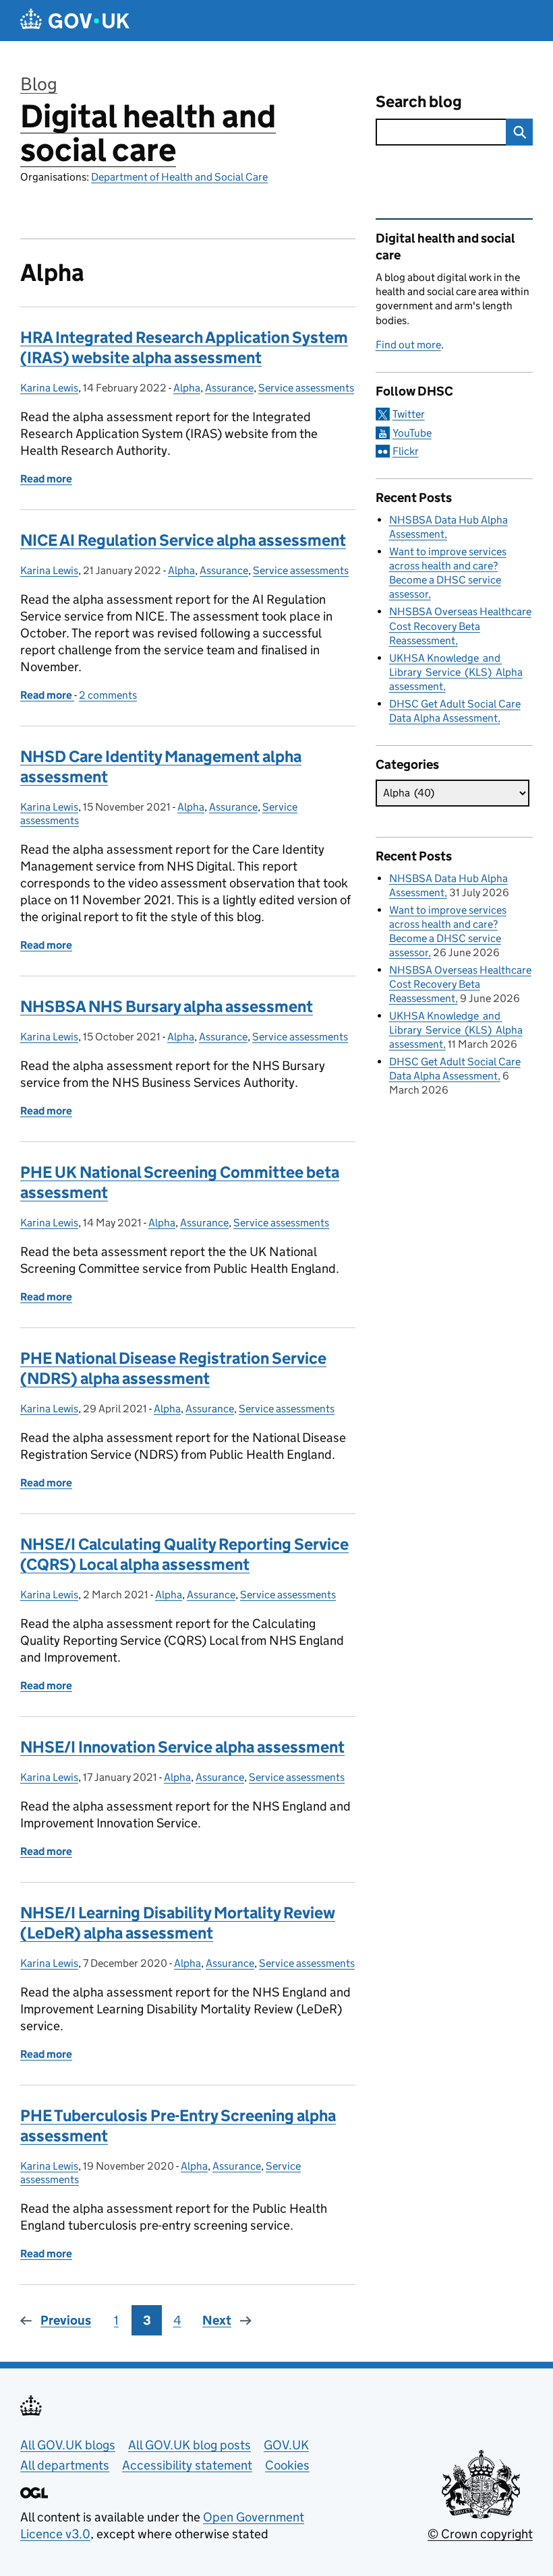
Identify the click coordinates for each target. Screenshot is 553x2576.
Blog (39, 84)
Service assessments (306, 388)
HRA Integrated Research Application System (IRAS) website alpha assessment (184, 347)
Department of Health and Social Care (179, 177)
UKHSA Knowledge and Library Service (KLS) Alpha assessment (456, 672)
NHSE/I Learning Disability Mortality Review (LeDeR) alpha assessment (178, 1923)
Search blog (419, 101)
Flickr (406, 451)
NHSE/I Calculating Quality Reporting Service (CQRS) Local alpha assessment (184, 1554)
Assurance (229, 388)
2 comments (108, 695)
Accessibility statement (187, 2465)
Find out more (408, 345)
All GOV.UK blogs (68, 2445)
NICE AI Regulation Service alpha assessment (183, 540)
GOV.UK (286, 2445)
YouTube (412, 433)
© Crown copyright (480, 2534)
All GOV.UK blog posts (190, 2445)
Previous (66, 2320)
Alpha (187, 388)
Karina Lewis (49, 388)
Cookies (287, 2465)
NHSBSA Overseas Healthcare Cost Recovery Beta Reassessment (460, 626)
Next (217, 2320)
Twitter (409, 414)
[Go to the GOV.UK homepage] (75, 21)
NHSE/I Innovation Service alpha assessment (182, 1747)
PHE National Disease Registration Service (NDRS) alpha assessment (173, 1368)
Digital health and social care (148, 133)
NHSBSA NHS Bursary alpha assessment (167, 1006)
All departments (65, 2465)
